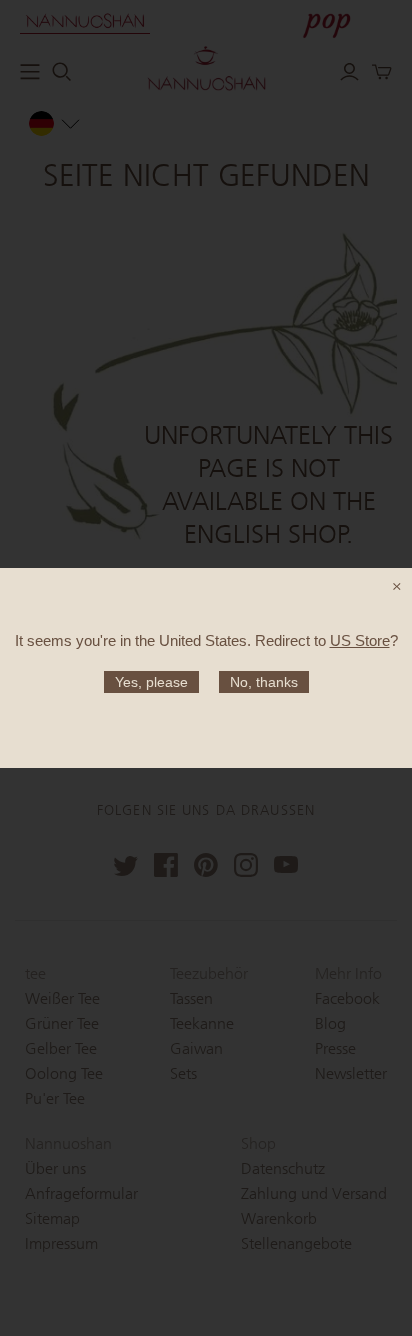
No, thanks (264, 682)
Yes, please (151, 682)
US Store (360, 640)
